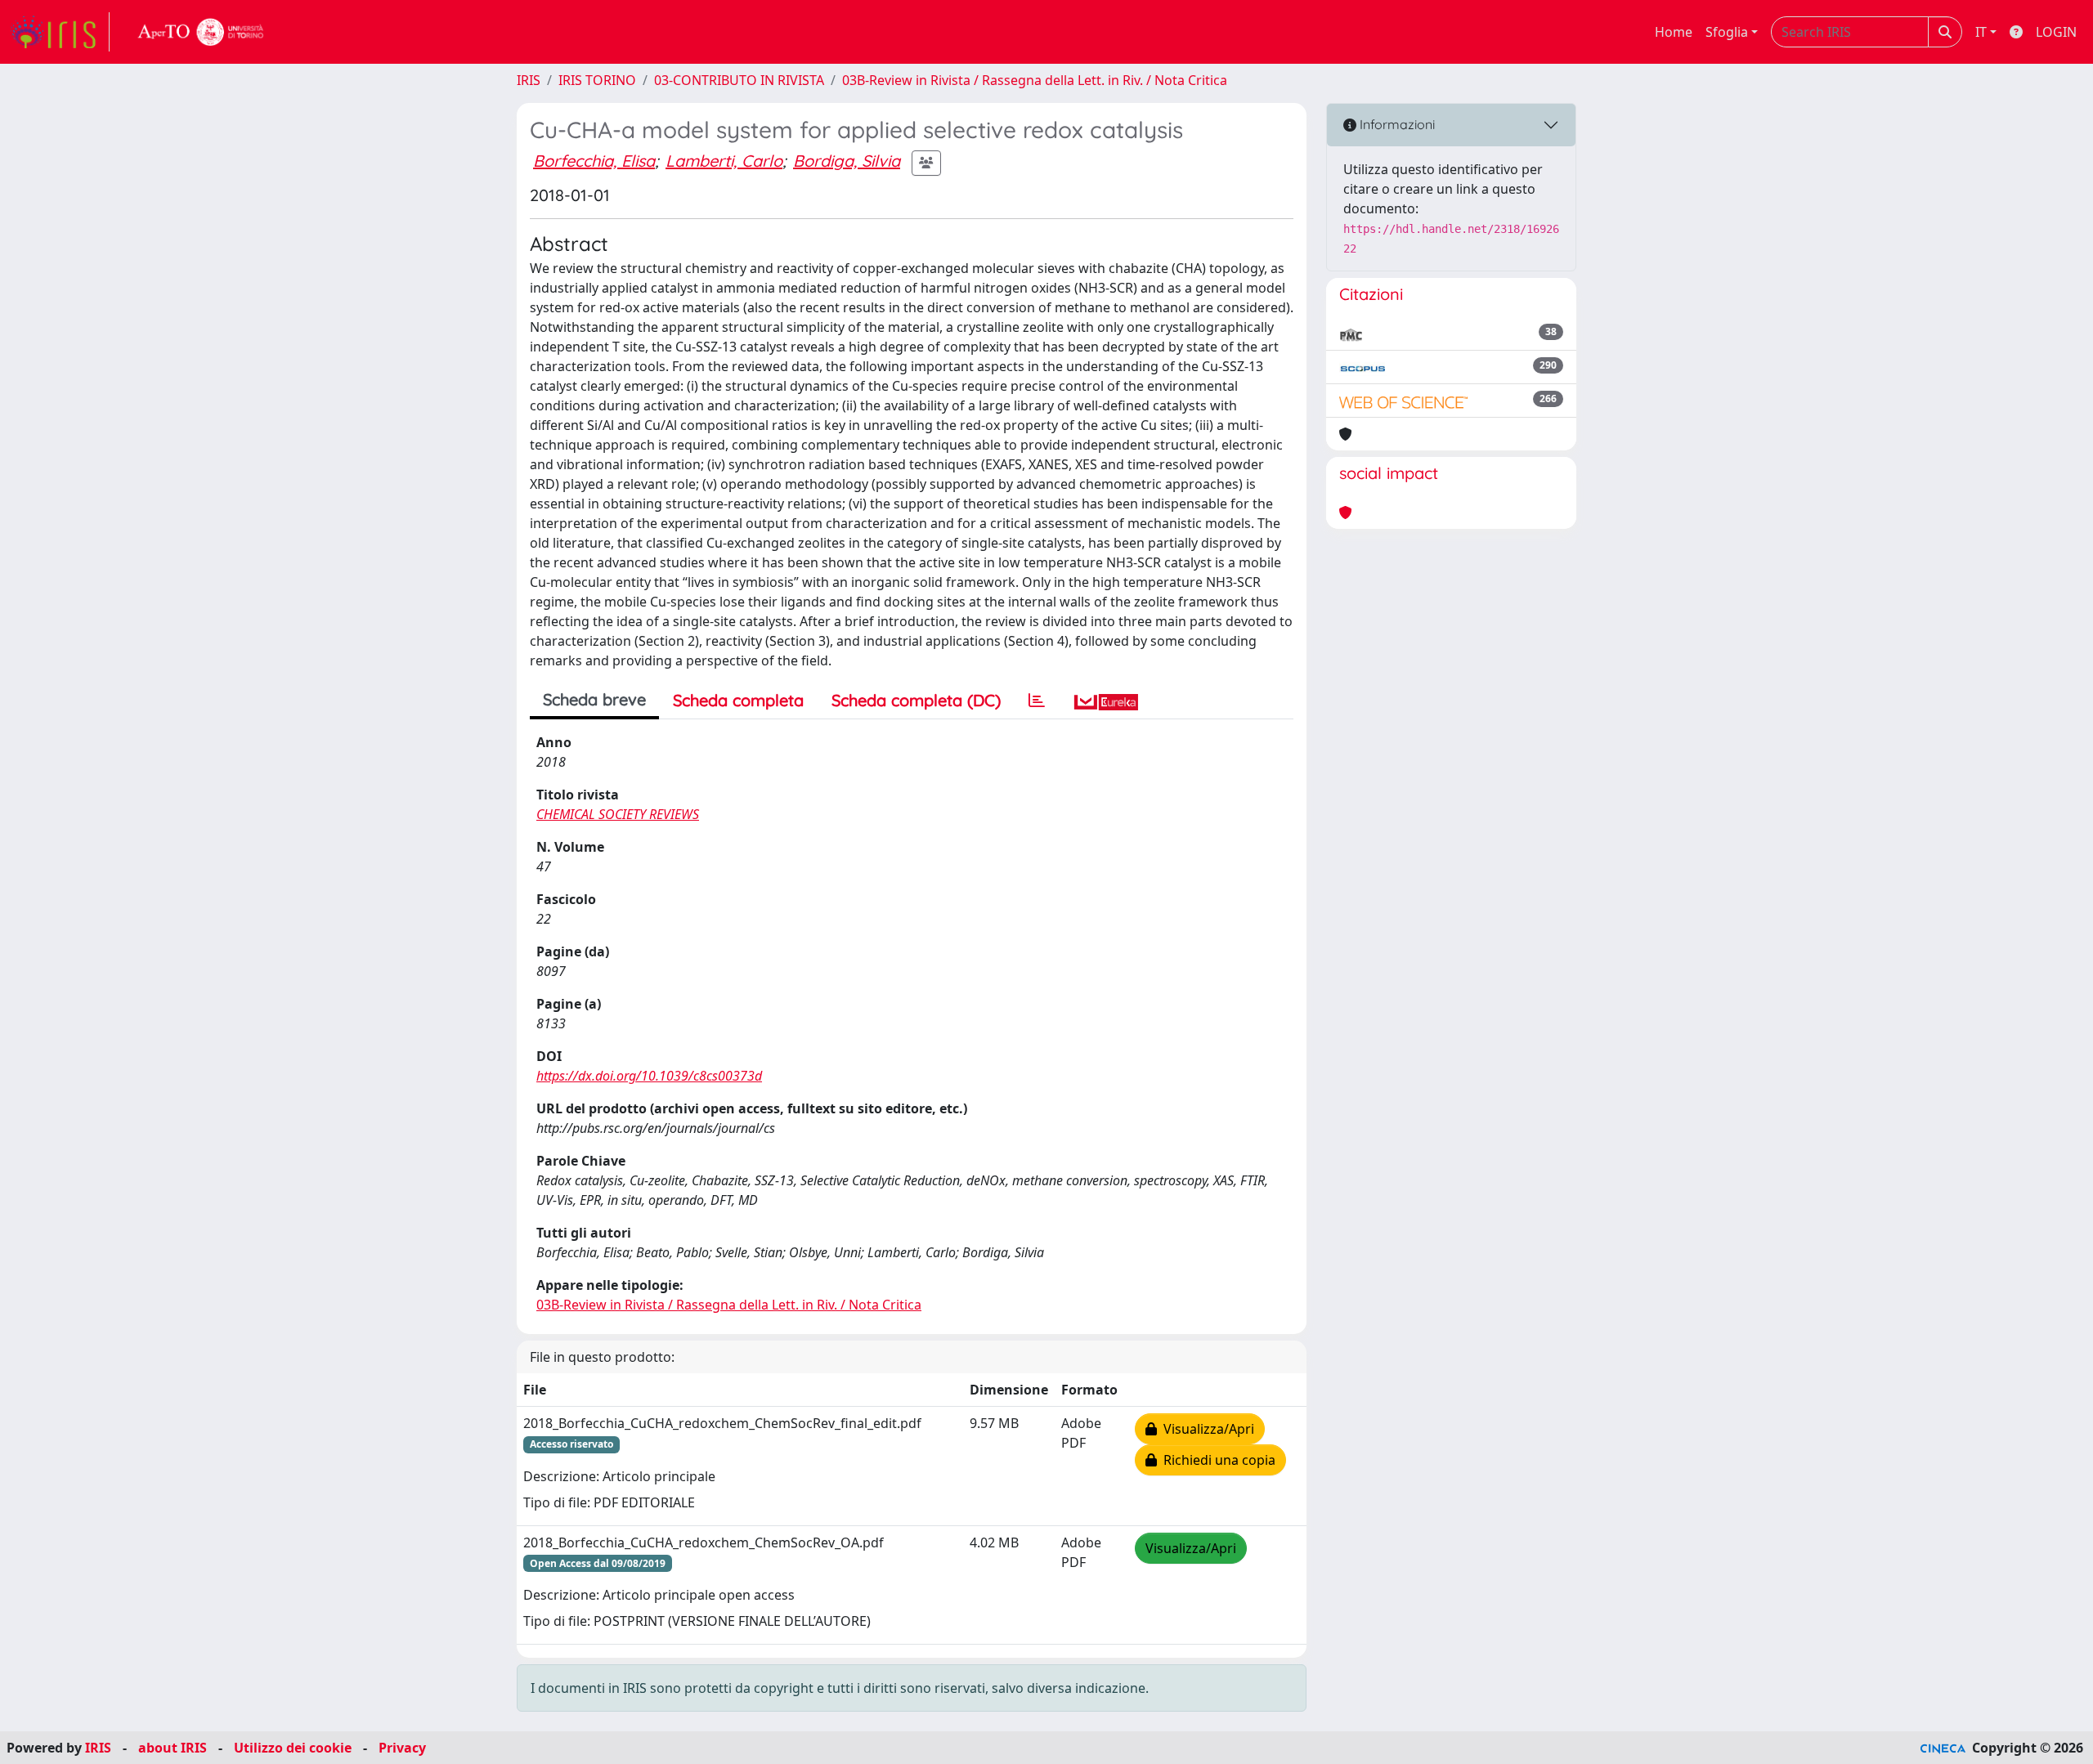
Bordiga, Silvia (847, 161)
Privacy (402, 1748)
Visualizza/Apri (1206, 1429)
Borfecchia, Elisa (594, 161)
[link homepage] (60, 32)
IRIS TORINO (597, 80)
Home (1674, 32)
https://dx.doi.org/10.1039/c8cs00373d (649, 1076)
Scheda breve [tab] (594, 699)
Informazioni (1396, 124)
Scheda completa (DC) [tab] (916, 700)
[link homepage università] (201, 32)
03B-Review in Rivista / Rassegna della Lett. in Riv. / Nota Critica (1035, 80)
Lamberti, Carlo (724, 161)
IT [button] (1981, 32)
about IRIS (173, 1748)
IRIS (529, 80)
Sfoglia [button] (1727, 32)
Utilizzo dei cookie (293, 1748)
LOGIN (2056, 32)
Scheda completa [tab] (738, 700)
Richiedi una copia (1216, 1460)
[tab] (1037, 701)
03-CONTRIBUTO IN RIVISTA (739, 80)
